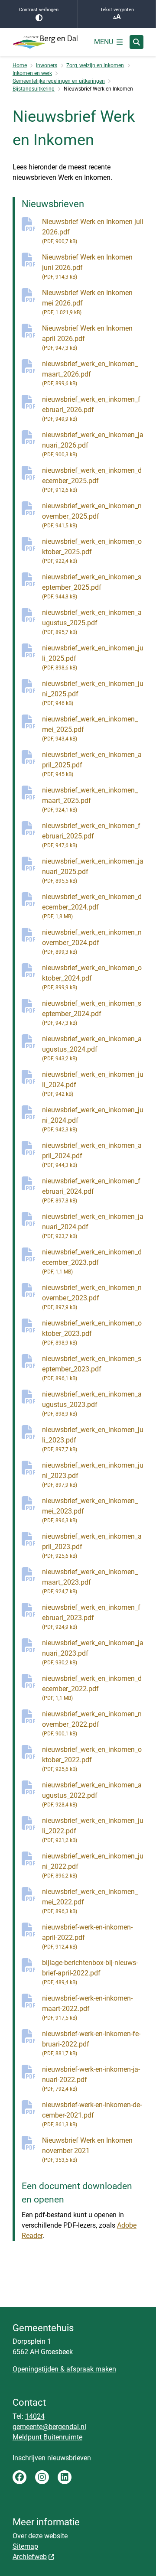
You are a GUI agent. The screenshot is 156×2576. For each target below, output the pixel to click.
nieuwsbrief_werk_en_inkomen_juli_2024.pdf (93, 1084)
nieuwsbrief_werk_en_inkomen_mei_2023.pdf (90, 1510)
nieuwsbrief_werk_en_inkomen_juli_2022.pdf (93, 1830)
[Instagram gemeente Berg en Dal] (42, 2477)
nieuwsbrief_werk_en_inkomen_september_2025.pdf (92, 586)
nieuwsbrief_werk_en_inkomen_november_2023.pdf (92, 1297)
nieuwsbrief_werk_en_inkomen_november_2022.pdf (92, 1723)
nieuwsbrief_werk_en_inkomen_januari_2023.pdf (93, 1652)
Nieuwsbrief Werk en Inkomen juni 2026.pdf (87, 266)
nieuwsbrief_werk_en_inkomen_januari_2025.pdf (93, 871)
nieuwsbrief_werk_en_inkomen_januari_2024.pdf (93, 1226)
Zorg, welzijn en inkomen (95, 65)
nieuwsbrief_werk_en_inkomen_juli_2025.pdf (93, 657)
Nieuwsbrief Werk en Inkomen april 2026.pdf (87, 338)
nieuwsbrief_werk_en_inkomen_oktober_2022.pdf (92, 1759)
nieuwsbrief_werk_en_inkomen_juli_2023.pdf (93, 1439)
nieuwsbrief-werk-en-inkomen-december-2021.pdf (92, 2114)
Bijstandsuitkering (34, 89)
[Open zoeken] (136, 42)
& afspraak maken (87, 2369)
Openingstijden (36, 2369)
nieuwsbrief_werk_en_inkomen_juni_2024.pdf (93, 1119)
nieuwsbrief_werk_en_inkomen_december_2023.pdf (92, 1261)
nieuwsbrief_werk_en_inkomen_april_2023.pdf (92, 1546)
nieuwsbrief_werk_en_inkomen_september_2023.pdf (92, 1368)
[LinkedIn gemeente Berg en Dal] (65, 2477)
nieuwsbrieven (69, 2458)
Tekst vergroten (117, 10)
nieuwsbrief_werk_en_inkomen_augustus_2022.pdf (92, 1794)
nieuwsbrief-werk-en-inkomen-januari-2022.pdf (91, 2079)
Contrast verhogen (39, 10)
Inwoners (47, 65)
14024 (35, 2416)
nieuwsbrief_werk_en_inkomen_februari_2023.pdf (91, 1617)
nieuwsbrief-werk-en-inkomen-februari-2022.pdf (91, 2043)
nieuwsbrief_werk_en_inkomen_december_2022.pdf (92, 1688)
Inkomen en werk (32, 73)
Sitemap (25, 2546)
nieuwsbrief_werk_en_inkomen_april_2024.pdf (92, 1155)
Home (20, 65)
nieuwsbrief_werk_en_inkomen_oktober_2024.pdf (92, 977)
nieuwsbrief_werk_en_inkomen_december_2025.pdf (92, 480)
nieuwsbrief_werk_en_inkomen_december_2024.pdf (92, 906)
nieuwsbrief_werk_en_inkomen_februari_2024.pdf (91, 1190)
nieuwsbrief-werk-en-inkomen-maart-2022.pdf (87, 2008)
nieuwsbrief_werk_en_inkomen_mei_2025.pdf (90, 728)
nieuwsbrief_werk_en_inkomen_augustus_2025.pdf (92, 622)
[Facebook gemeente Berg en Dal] (19, 2477)
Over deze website (40, 2536)
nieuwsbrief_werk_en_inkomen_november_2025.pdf (92, 515)
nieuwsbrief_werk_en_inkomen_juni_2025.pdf (93, 693)
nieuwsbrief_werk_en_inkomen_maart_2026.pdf (90, 373)
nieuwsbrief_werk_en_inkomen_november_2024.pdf (92, 942)
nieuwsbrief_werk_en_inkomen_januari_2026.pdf (93, 444)
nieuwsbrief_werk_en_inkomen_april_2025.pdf (92, 764)
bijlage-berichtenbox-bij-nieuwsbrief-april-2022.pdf (90, 1972)
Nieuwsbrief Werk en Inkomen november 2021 (87, 2150)
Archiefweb (30, 2557)
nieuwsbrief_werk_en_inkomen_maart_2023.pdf (90, 1581)
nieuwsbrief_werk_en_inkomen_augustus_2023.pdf (92, 1403)
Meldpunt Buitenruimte (47, 2437)
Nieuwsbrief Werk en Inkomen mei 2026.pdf (87, 302)
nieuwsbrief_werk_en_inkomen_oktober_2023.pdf (92, 1332)
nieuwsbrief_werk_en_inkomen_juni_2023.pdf (93, 1475)
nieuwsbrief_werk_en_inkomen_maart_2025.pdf (90, 799)
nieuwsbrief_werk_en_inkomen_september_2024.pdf (92, 1013)
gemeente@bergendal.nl (49, 2427)
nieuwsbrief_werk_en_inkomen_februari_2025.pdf (91, 835)
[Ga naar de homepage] (45, 42)
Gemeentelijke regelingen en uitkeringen (59, 81)
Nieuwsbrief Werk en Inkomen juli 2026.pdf (93, 231)
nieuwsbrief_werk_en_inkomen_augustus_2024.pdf (92, 1048)
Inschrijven (30, 2458)
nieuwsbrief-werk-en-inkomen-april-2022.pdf (87, 1936)
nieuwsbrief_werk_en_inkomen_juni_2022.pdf (93, 1865)
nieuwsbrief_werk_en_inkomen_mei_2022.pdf (90, 1901)
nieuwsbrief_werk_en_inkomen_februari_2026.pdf (91, 409)
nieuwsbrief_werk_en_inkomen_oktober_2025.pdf (92, 551)
